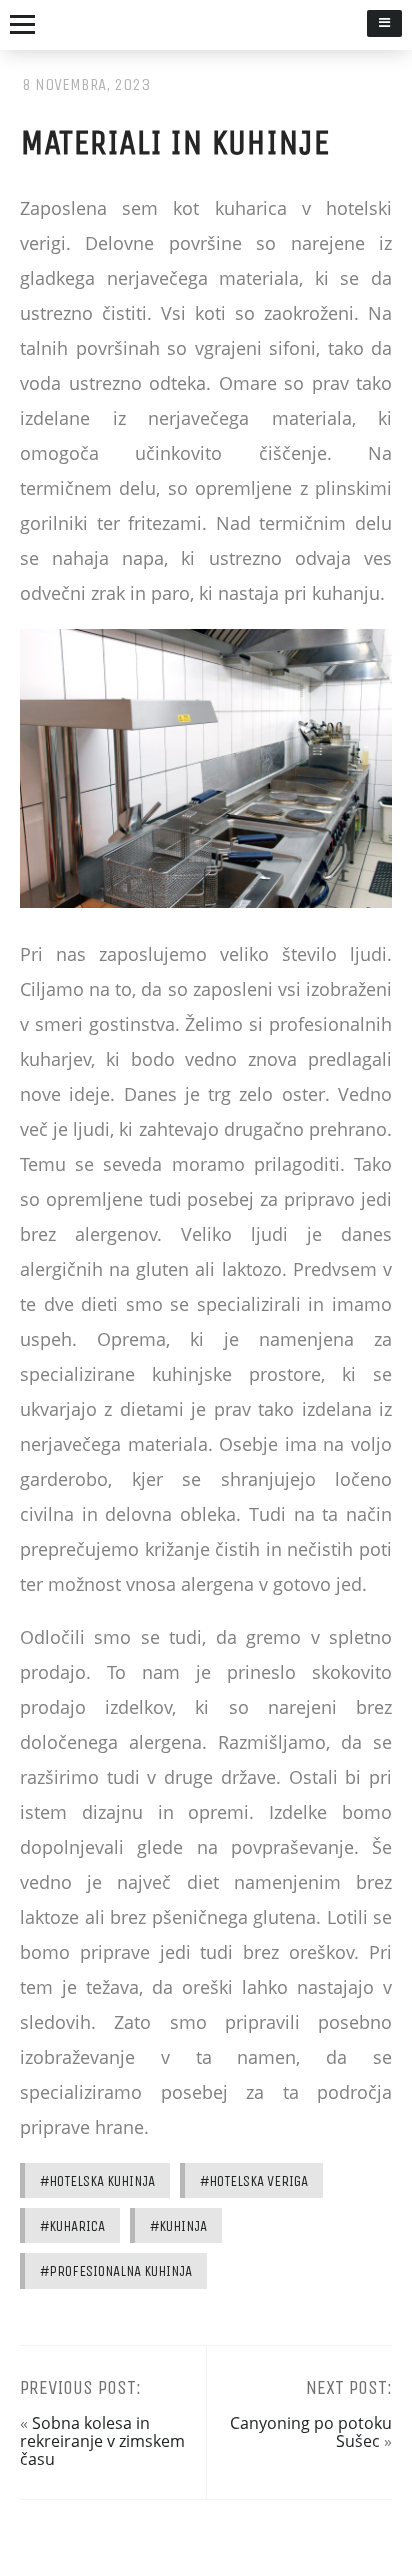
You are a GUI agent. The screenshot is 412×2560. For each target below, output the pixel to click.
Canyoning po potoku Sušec (311, 2432)
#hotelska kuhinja (97, 2181)
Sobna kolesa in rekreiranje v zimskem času (102, 2441)
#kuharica (72, 2226)
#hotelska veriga (254, 2181)
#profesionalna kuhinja (116, 2271)
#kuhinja (178, 2226)
